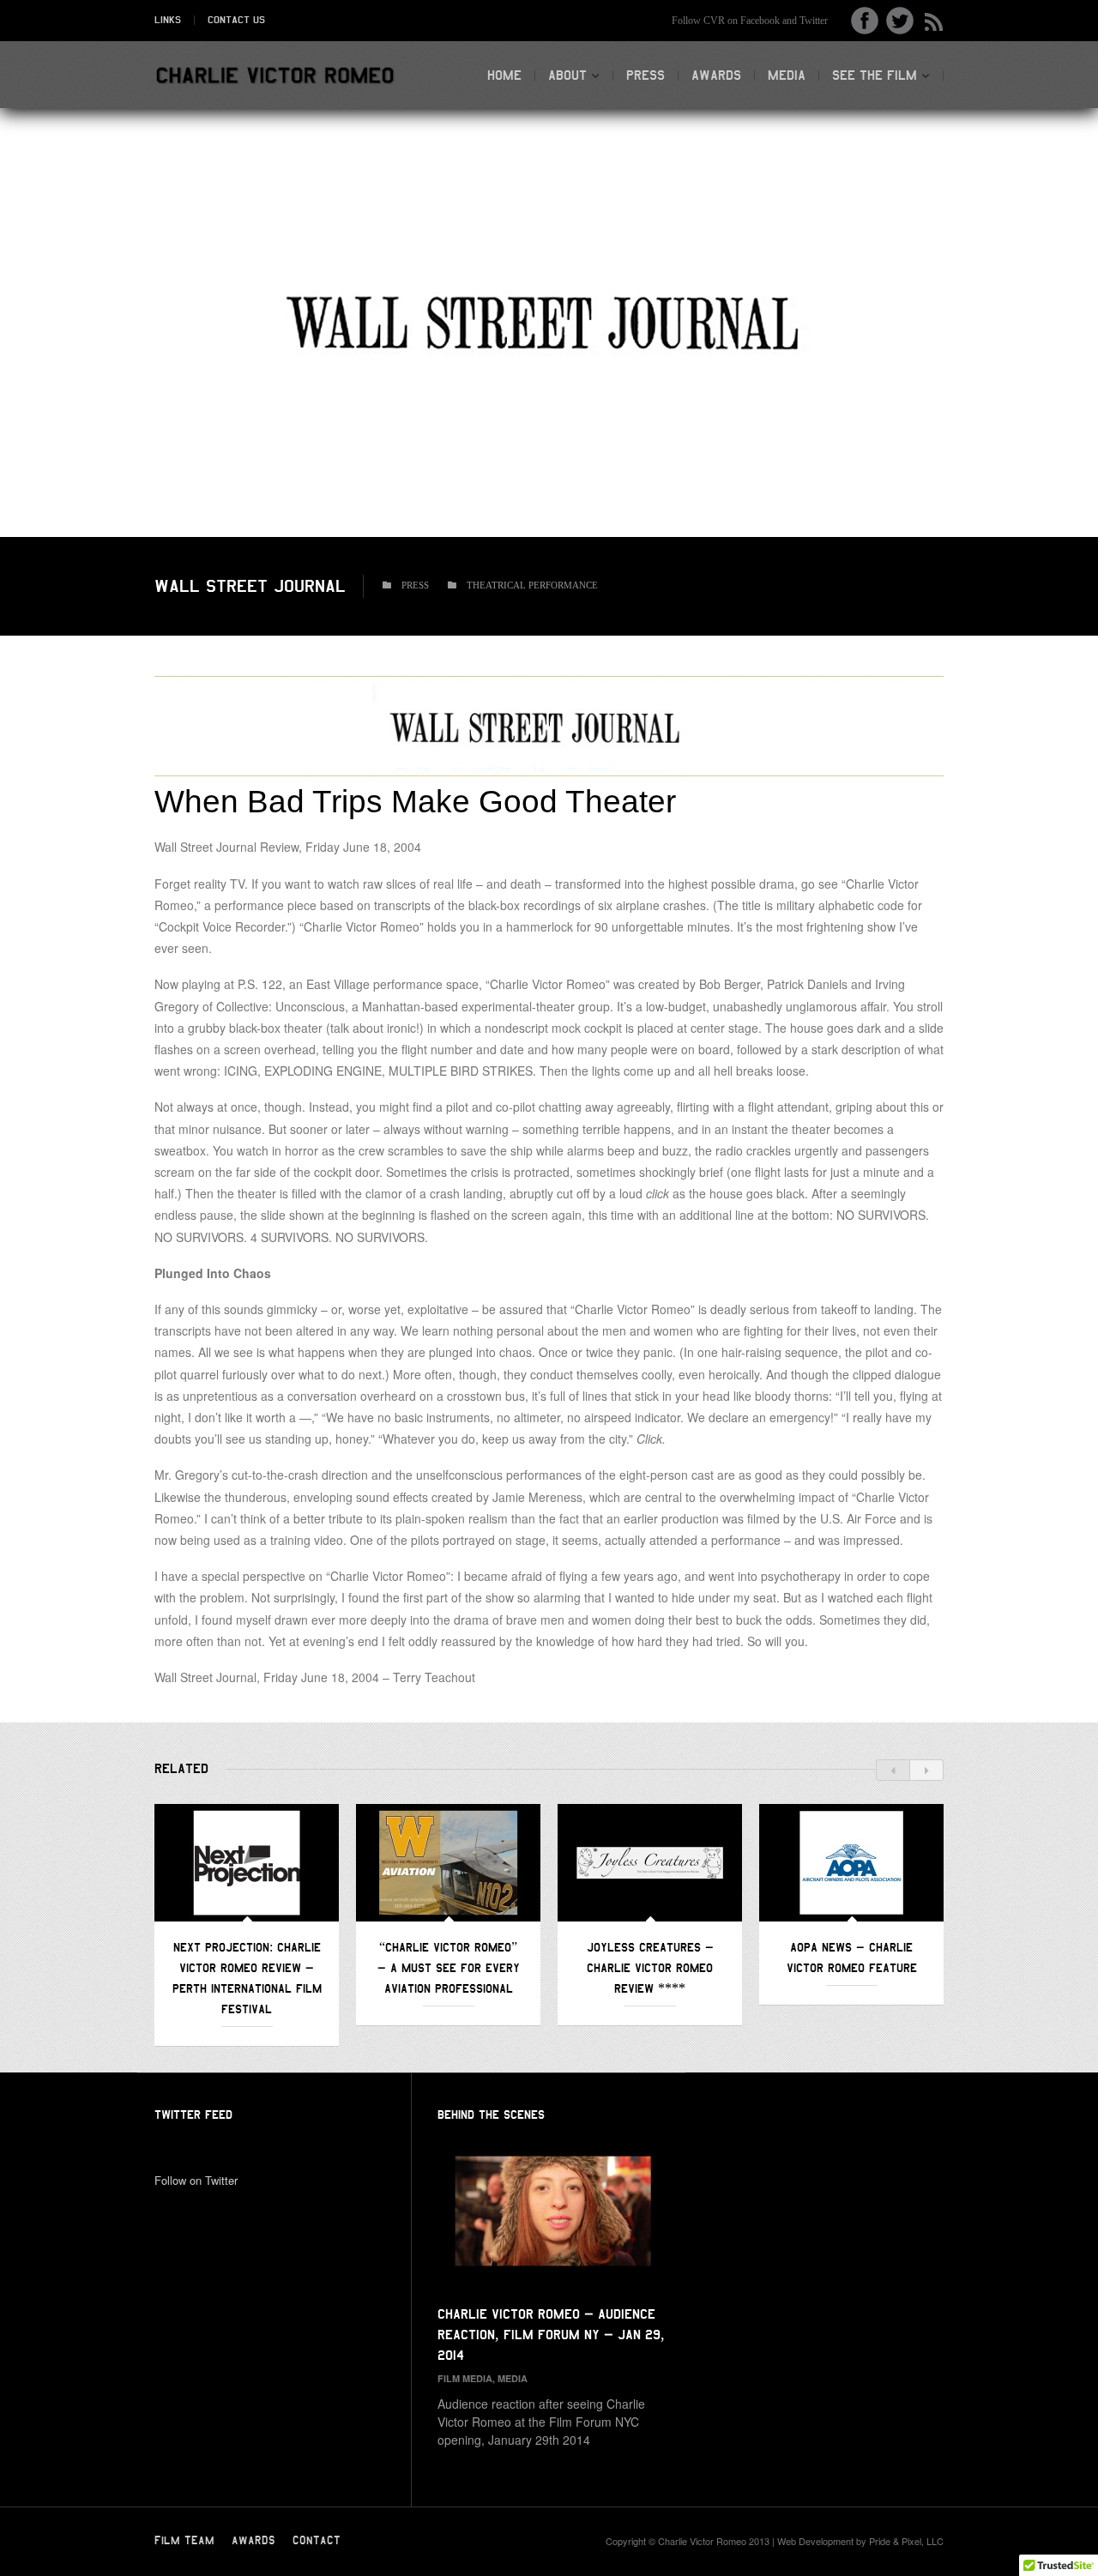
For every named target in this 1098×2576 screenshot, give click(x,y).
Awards (716, 75)
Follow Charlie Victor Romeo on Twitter (900, 21)
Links (168, 20)
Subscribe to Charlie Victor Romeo (930, 21)
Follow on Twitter (196, 2180)
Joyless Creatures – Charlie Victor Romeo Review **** (650, 1968)
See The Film (875, 75)
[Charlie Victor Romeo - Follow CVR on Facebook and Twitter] (274, 76)
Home (504, 75)
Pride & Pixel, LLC (906, 2541)
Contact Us (236, 20)
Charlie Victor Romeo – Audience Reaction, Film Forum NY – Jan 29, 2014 (551, 2335)
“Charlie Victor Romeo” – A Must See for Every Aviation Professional (449, 1968)
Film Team (184, 2541)
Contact (317, 2541)
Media (787, 75)
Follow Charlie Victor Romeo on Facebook (865, 21)
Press (646, 75)
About (567, 75)
